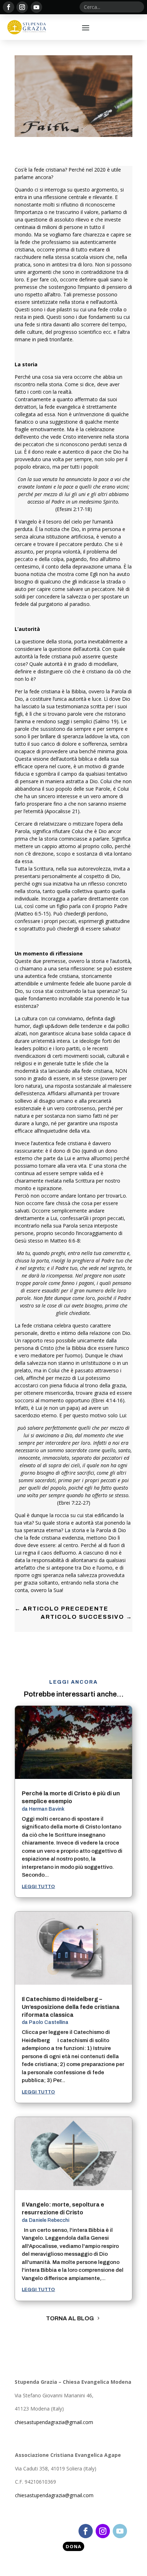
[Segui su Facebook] (9, 7)
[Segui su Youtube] (36, 7)
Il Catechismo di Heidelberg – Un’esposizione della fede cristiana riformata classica (71, 2007)
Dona (73, 2546)
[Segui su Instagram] (22, 7)
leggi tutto (38, 1887)
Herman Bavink (47, 1809)
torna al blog (70, 2318)
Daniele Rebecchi (49, 2220)
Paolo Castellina (49, 2022)
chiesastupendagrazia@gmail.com (54, 2422)
